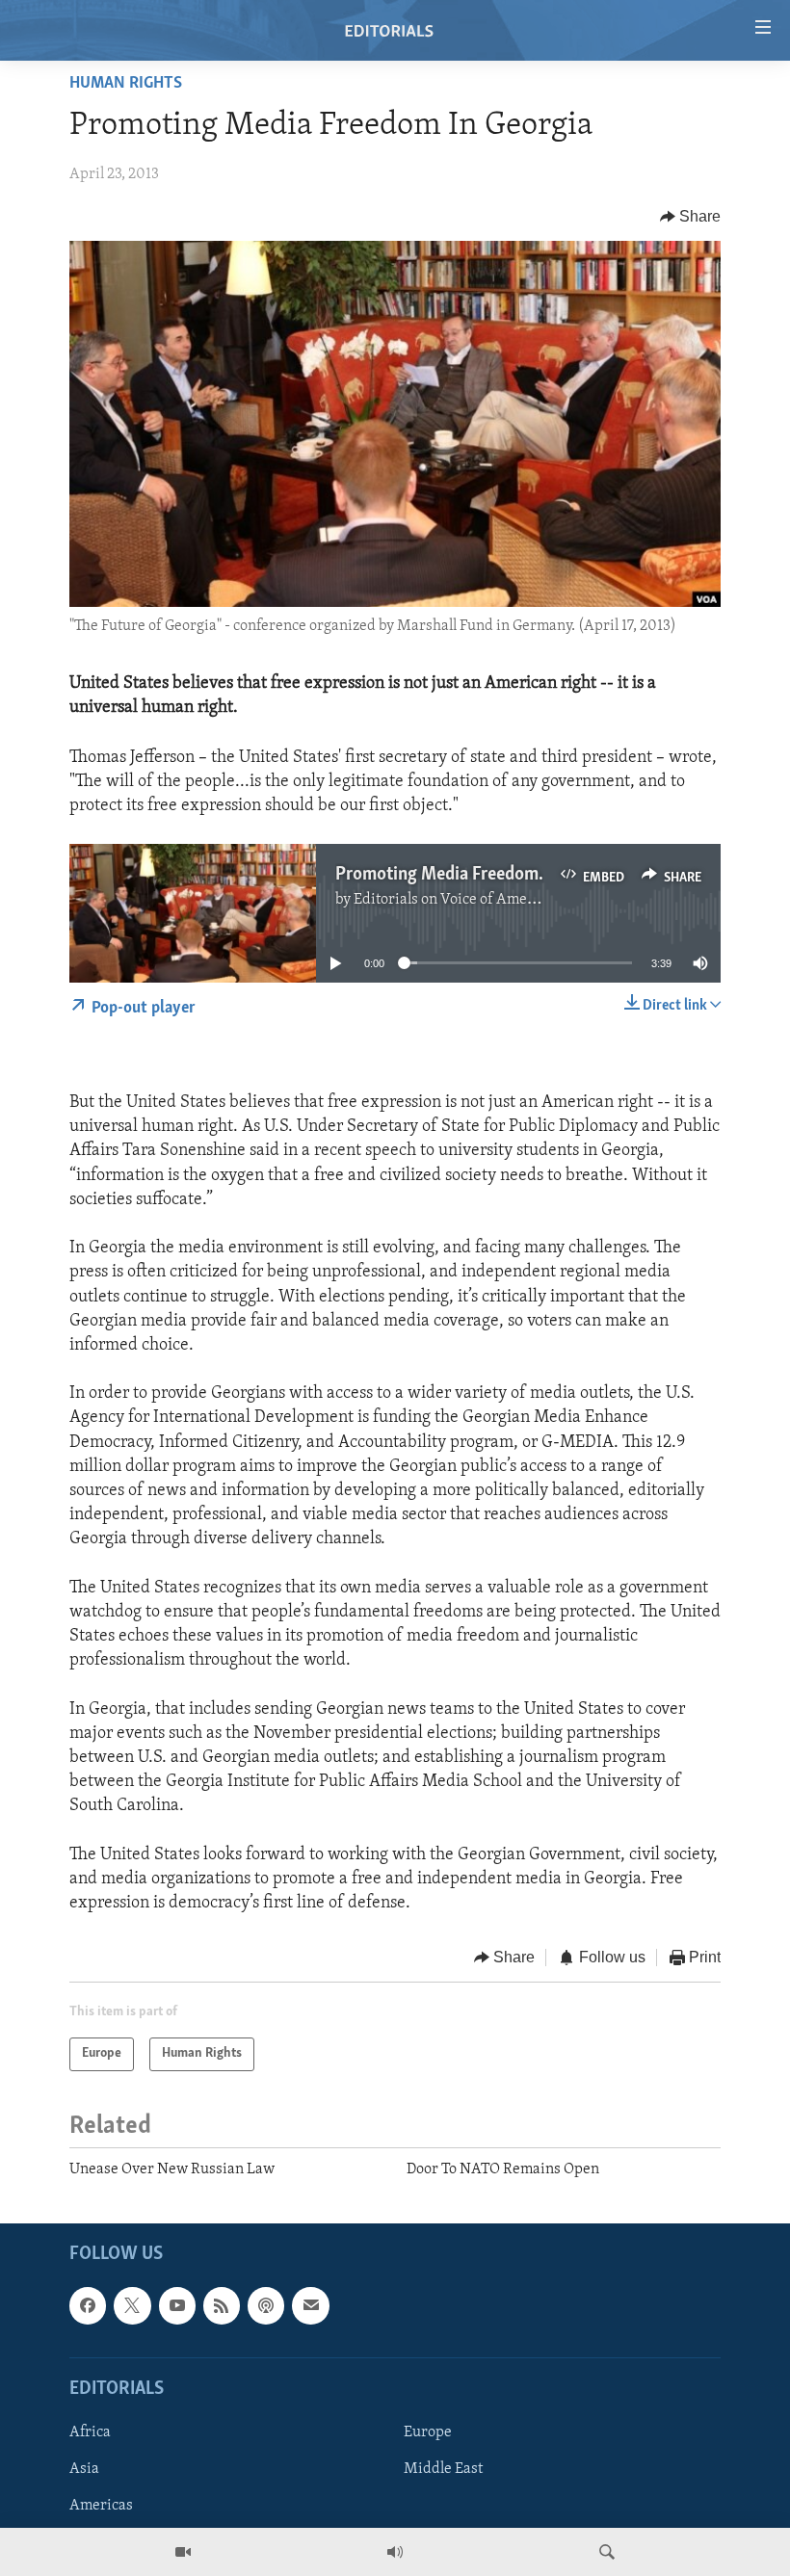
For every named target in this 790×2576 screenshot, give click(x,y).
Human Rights (126, 84)
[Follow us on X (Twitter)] (132, 2306)
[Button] (691, 217)
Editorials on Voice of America (453, 900)
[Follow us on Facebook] (88, 2306)
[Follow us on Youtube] (177, 2306)
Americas (101, 2506)
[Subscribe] (310, 2306)
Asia (84, 2469)
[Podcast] (266, 2306)
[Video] (183, 2552)
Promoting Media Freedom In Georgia (478, 875)
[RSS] (222, 2306)
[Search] (607, 2552)
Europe (428, 2432)
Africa (90, 2432)
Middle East (443, 2469)
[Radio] (395, 2552)
